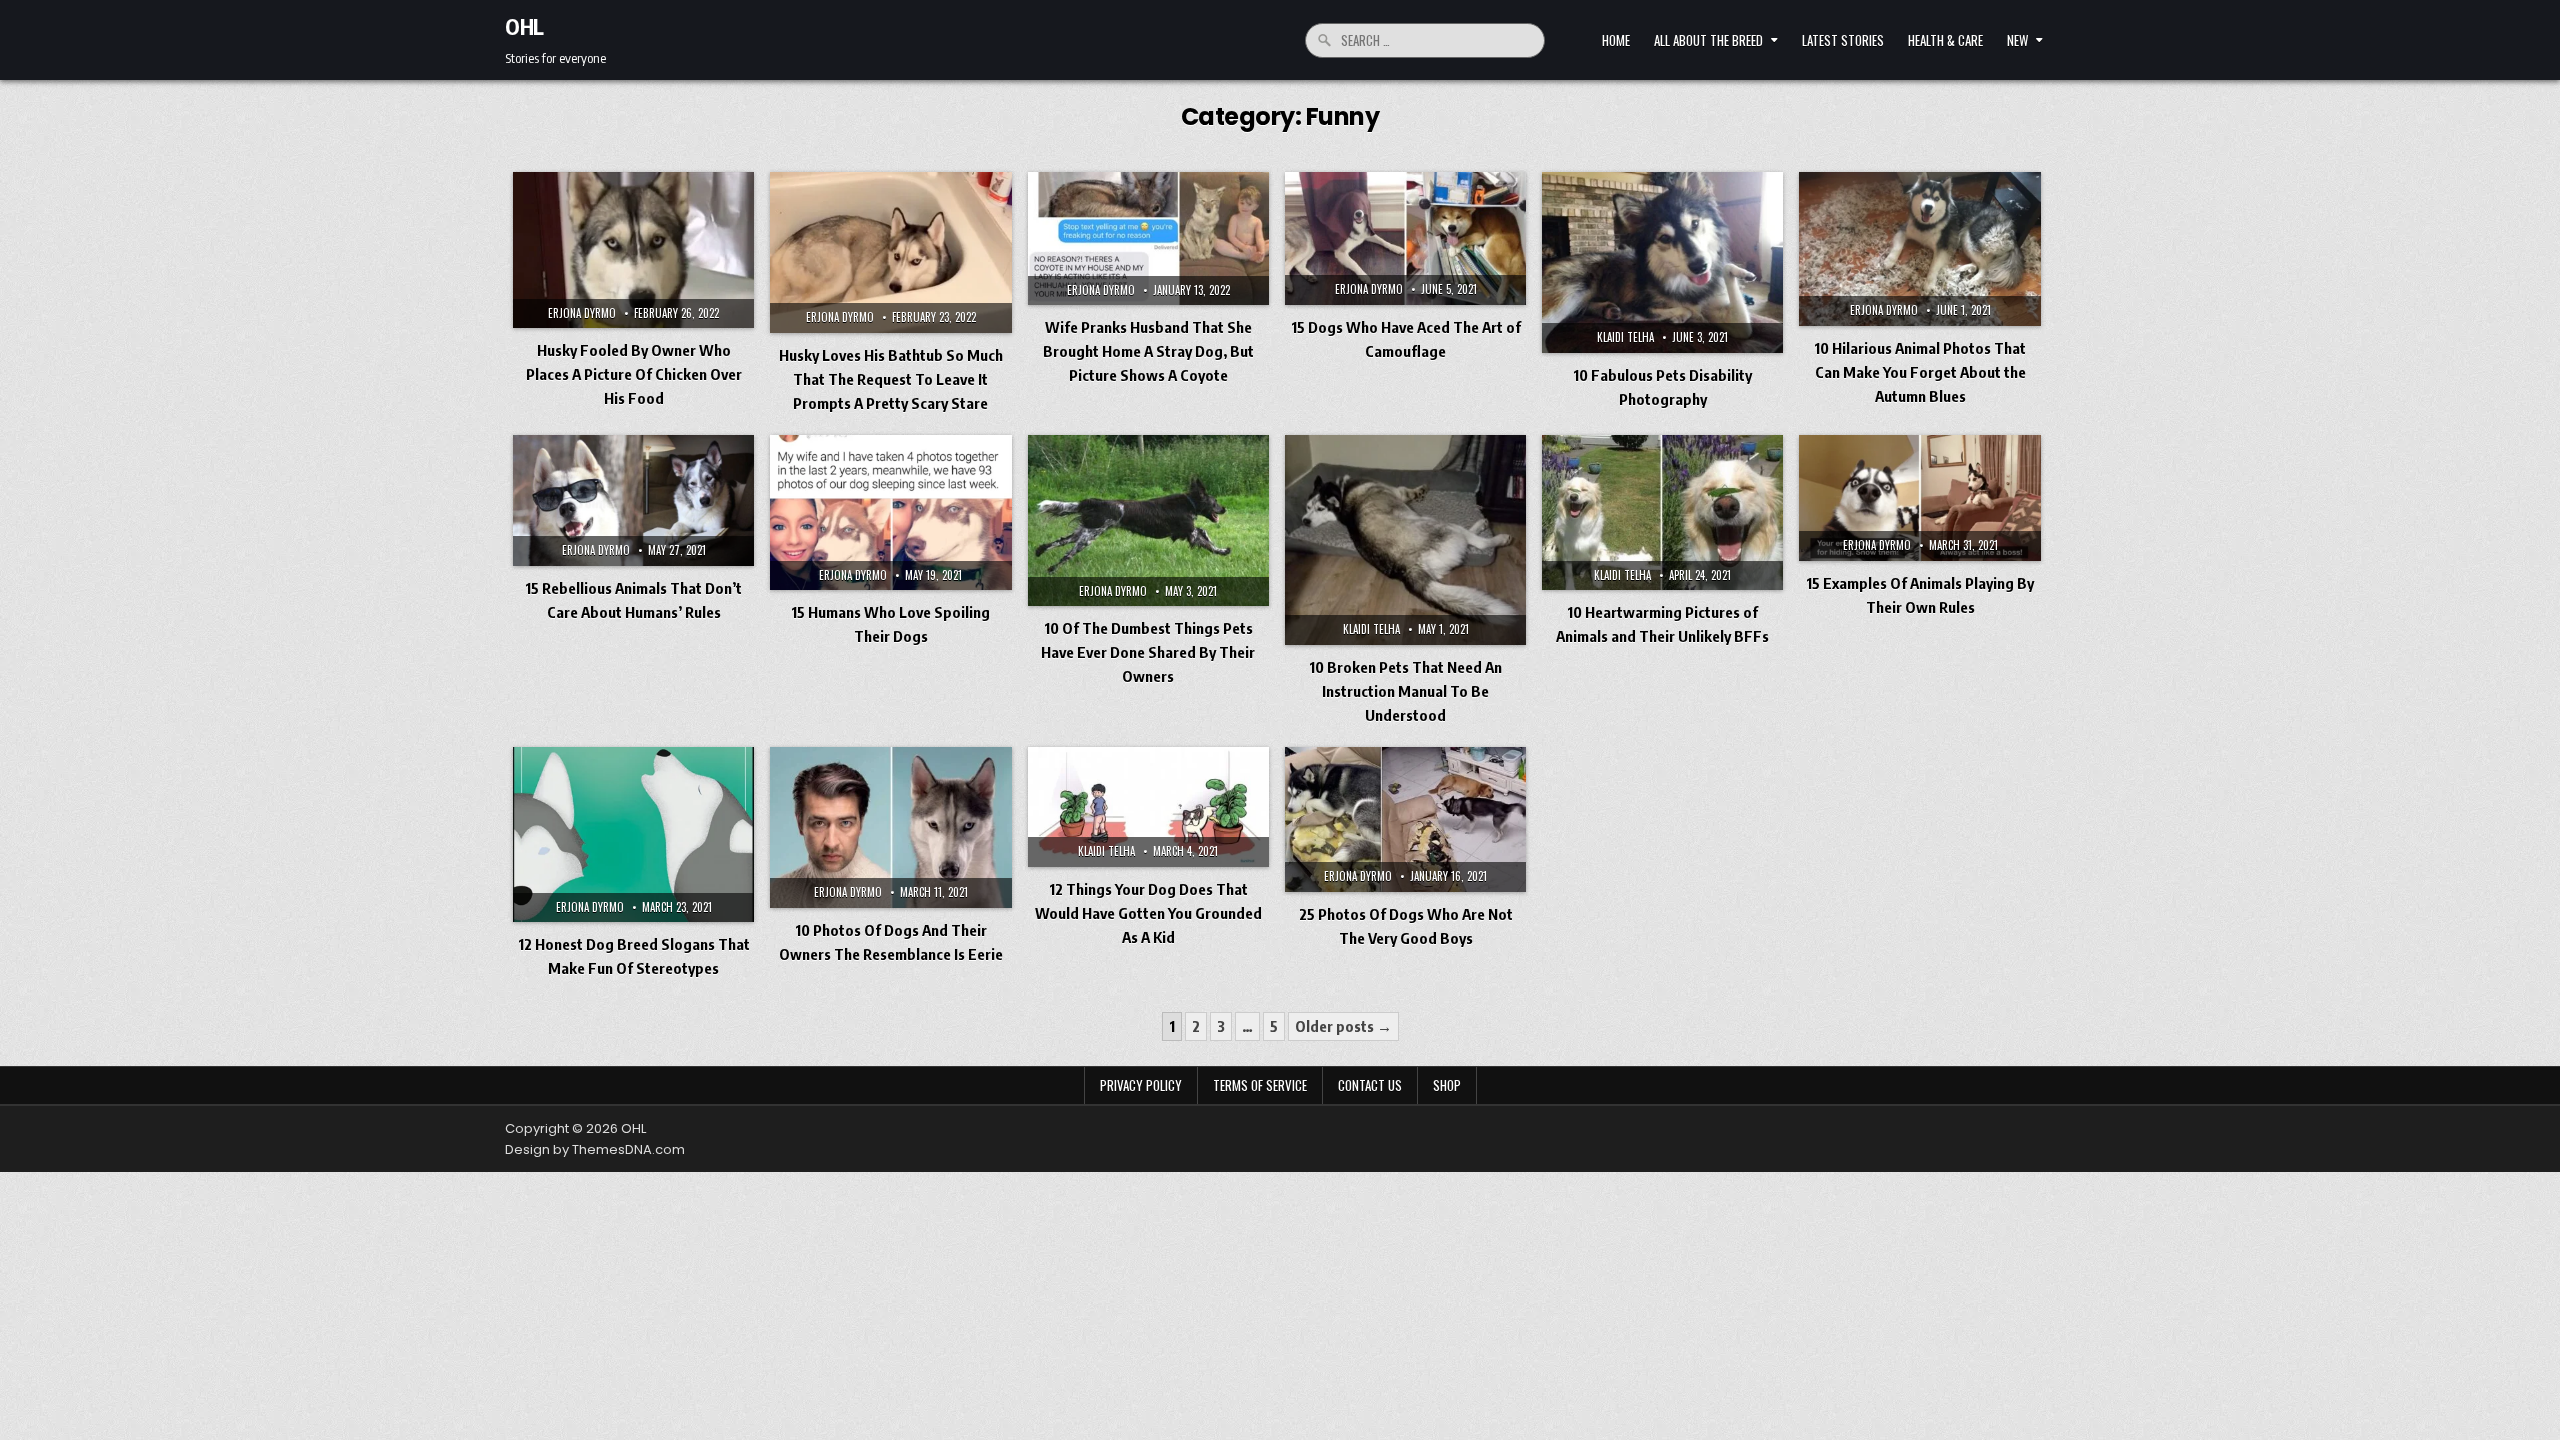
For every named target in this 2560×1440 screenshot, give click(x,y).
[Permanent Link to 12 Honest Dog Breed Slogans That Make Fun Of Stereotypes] (633, 835)
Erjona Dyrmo (582, 313)
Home (1616, 40)
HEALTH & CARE (1945, 40)
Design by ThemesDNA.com (595, 1149)
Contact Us (1370, 1085)
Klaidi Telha (1625, 337)
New (2017, 40)
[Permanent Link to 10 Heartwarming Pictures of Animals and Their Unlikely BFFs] (1662, 512)
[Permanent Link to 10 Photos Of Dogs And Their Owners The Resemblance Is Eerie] (890, 827)
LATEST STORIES (1843, 40)
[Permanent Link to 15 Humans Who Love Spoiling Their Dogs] (890, 512)
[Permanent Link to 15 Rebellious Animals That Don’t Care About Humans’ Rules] (633, 500)
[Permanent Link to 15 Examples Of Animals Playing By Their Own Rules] (1919, 498)
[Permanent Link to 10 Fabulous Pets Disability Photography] (1662, 262)
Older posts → (1343, 1026)
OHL (524, 26)
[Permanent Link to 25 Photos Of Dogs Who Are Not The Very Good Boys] (1405, 819)
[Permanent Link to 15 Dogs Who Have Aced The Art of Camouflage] (1405, 238)
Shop (1447, 1085)
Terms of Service (1260, 1085)
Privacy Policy (1141, 1085)
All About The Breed (1708, 40)
